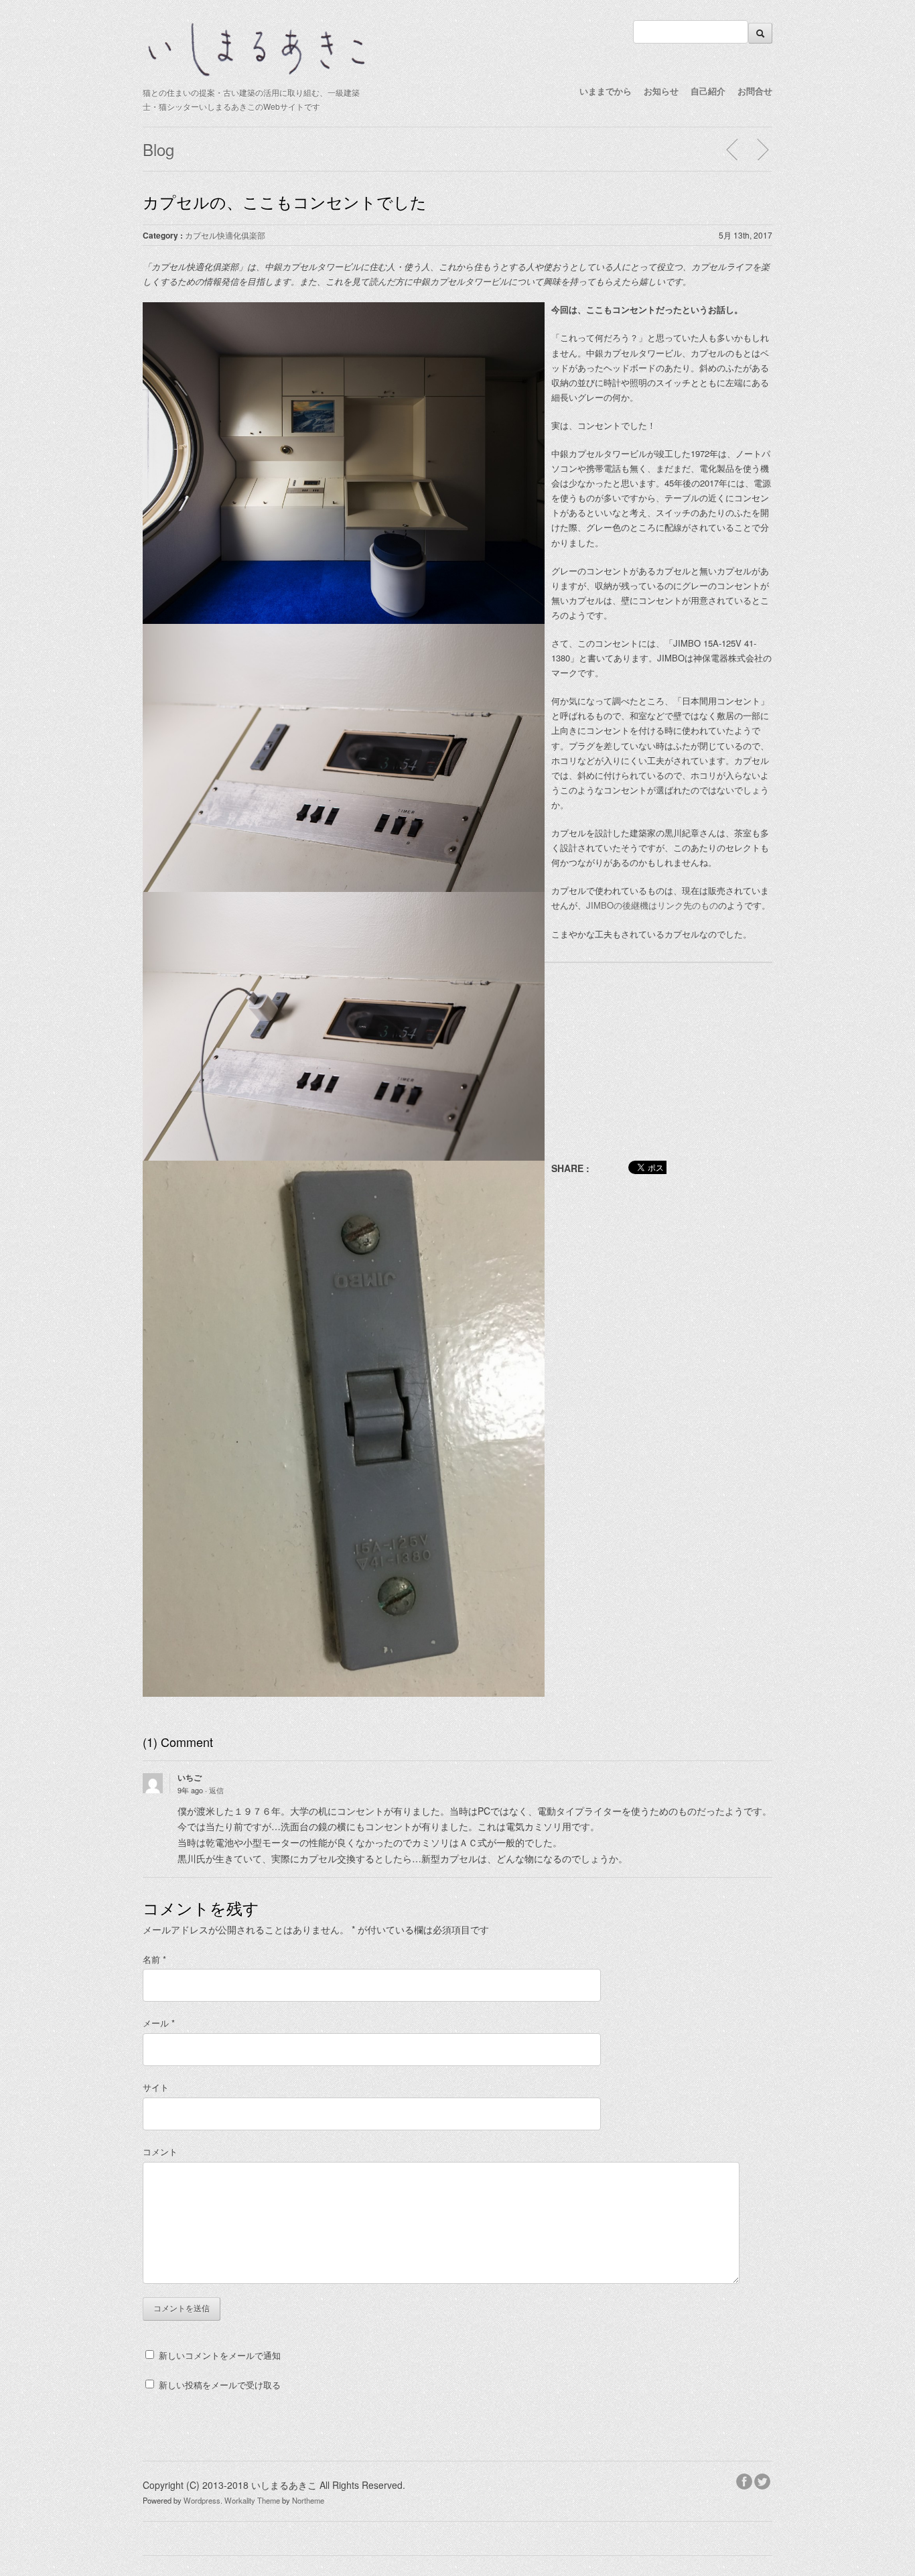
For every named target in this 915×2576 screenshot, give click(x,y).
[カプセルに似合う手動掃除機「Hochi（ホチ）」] (762, 149)
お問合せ (755, 91)
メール (159, 2023)
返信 (216, 1790)
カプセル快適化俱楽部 (225, 235)
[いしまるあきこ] (257, 74)
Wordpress (202, 2500)
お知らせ (661, 91)
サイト (156, 2087)
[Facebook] (745, 2480)
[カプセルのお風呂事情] (733, 149)
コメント (160, 2151)
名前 (154, 1959)
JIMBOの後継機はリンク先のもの (652, 905)
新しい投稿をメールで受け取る (220, 2385)
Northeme (308, 2500)
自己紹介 (708, 91)
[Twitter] (763, 2480)
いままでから (606, 91)
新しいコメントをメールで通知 (220, 2355)
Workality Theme (252, 2500)
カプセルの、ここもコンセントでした (285, 201)
